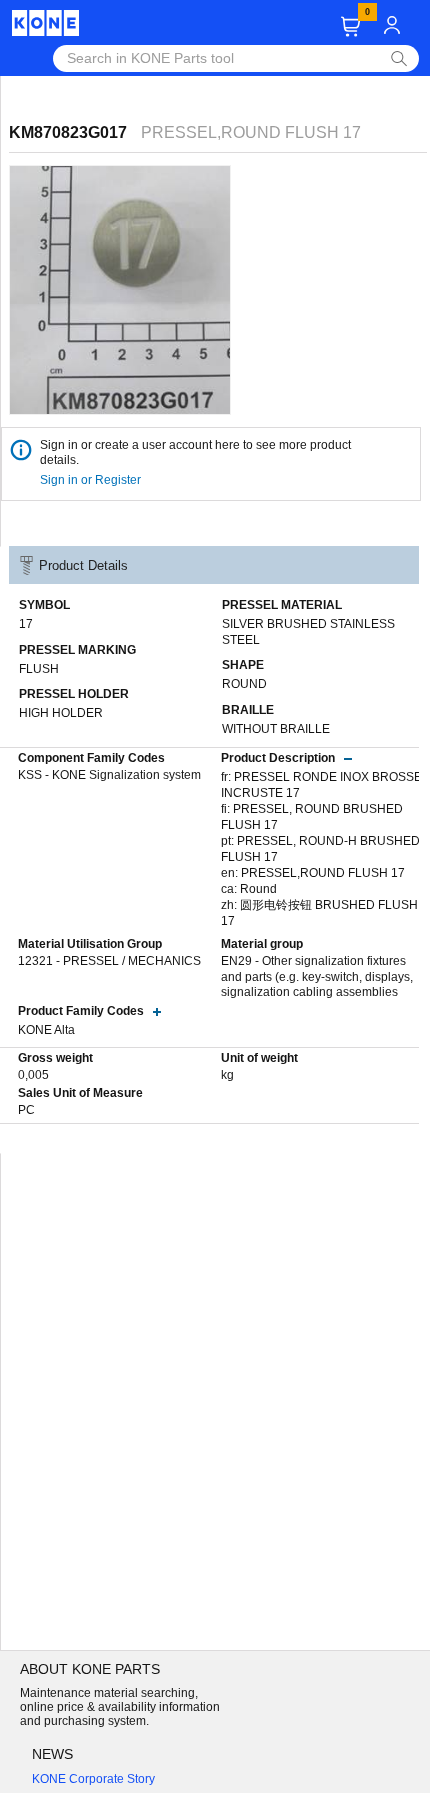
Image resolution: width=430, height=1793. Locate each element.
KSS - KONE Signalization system (109, 775)
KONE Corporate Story (93, 1779)
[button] (350, 26)
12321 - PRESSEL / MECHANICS (109, 961)
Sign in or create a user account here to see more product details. (195, 452)
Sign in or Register (92, 480)
